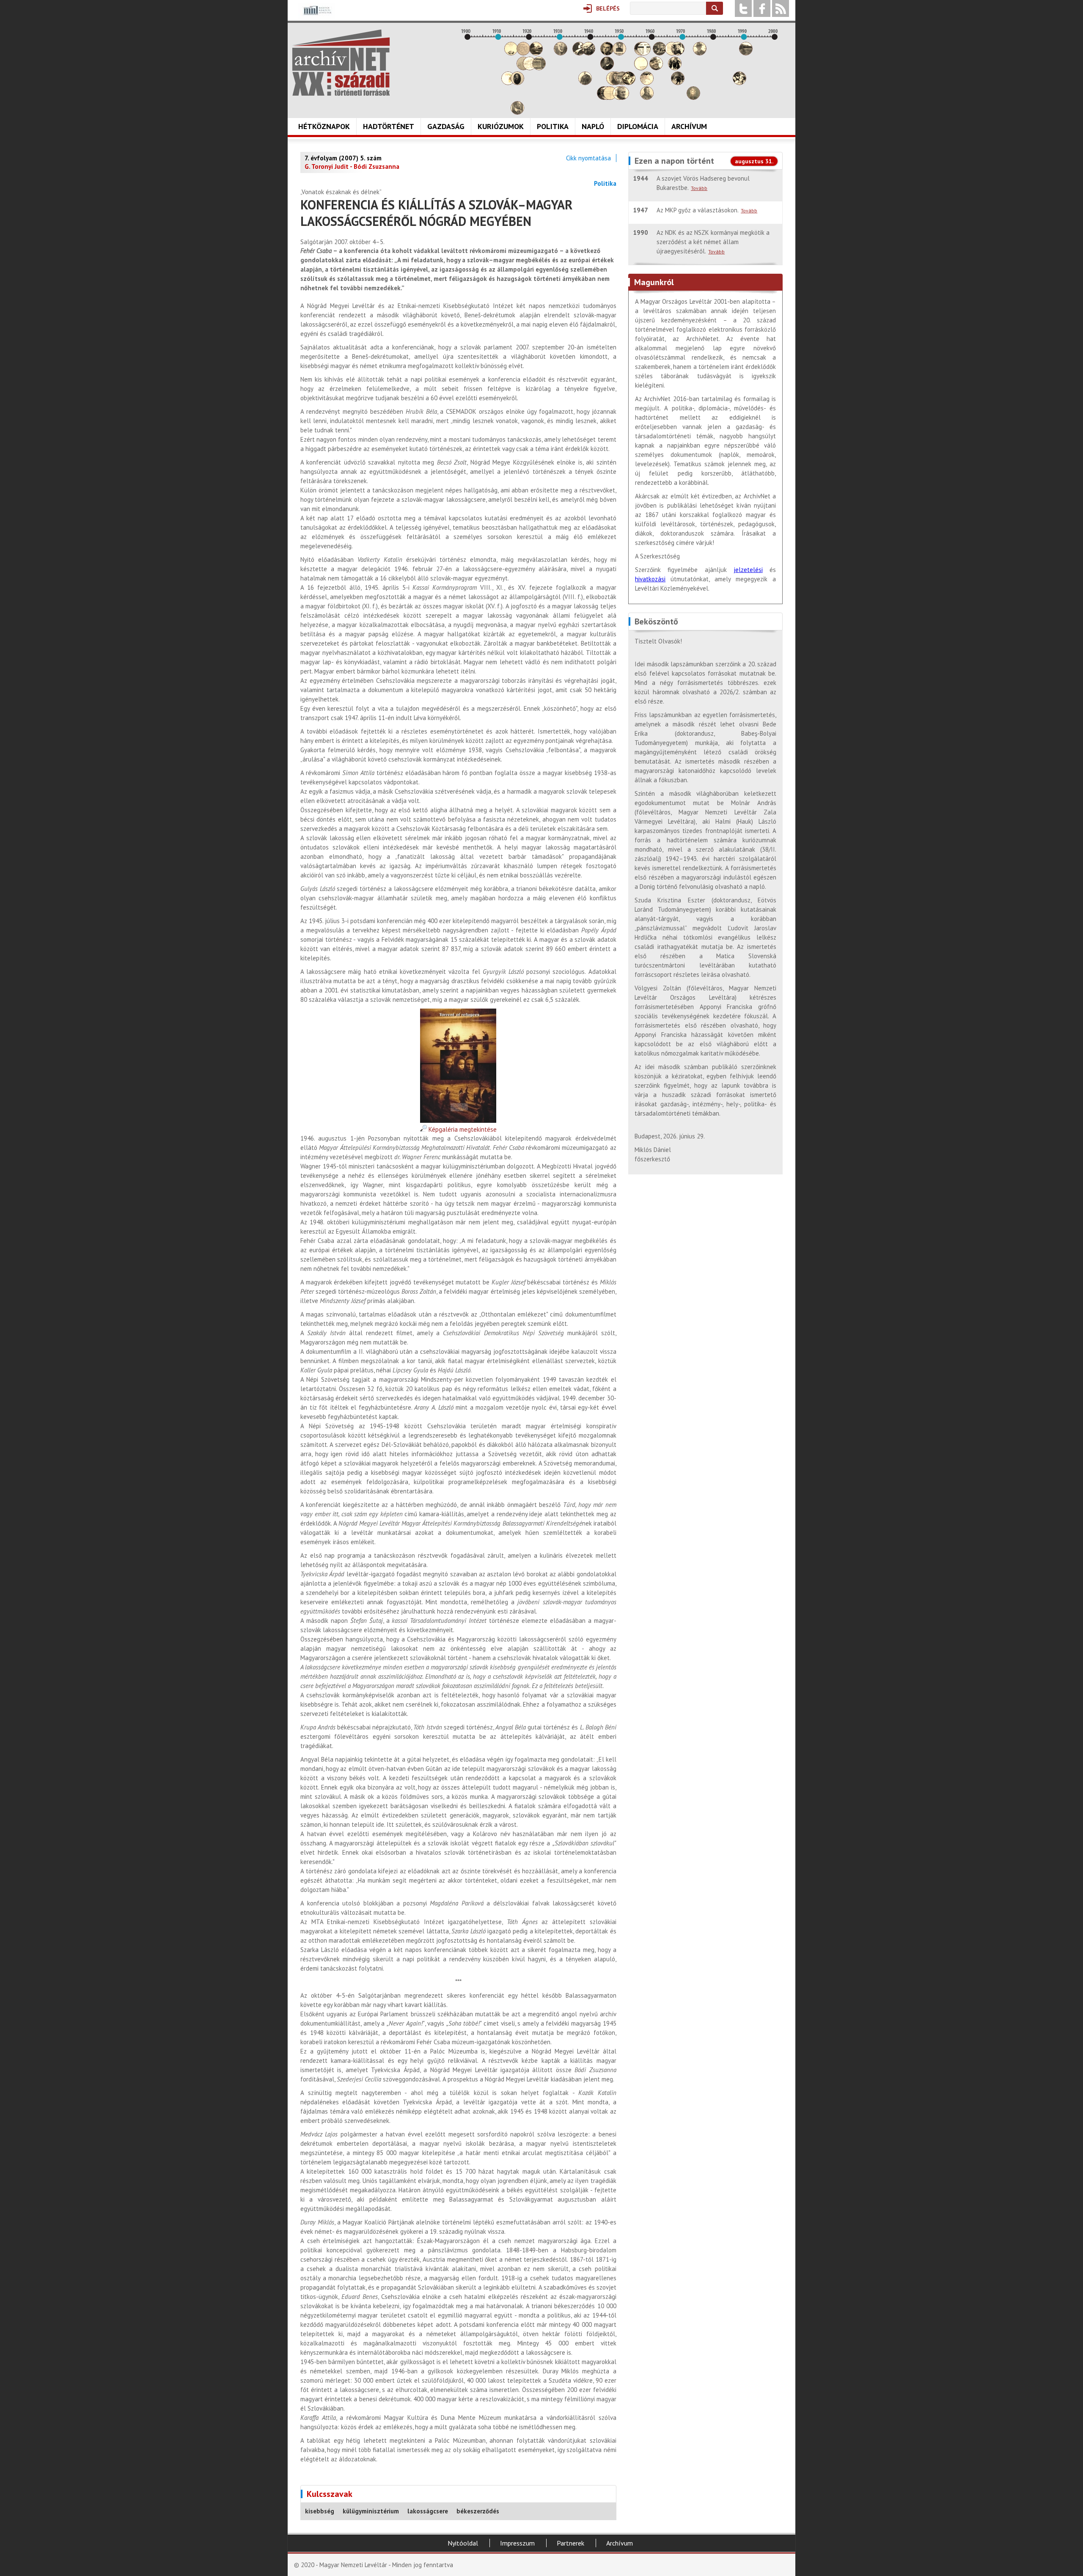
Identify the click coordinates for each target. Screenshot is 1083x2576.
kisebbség (320, 2511)
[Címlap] (341, 63)
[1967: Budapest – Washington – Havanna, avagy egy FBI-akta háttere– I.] (675, 68)
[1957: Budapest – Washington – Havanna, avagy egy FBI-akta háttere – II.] (644, 53)
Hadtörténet (389, 126)
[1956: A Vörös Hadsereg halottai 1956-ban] (641, 68)
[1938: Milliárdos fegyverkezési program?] (585, 83)
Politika (553, 126)
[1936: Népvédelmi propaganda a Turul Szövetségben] (579, 53)
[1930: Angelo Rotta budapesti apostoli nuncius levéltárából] (561, 53)
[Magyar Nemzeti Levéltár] (317, 16)
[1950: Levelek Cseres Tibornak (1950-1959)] (622, 98)
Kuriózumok (501, 126)
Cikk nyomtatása (588, 158)
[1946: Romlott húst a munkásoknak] (610, 98)
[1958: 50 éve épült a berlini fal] (647, 83)
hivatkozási (650, 579)
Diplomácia (638, 126)
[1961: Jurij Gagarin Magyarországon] (656, 68)
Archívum (689, 126)
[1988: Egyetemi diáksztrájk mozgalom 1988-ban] (739, 83)
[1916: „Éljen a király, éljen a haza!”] (517, 112)
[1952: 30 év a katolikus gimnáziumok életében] (629, 83)
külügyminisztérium (371, 2511)
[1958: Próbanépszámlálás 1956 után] (647, 98)
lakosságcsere (428, 2511)
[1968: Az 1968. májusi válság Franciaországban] (678, 83)
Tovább (699, 188)
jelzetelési (748, 570)
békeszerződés (478, 2511)
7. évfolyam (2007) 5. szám (343, 158)
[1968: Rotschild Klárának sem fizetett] (678, 53)
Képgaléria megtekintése (462, 1129)
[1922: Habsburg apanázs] (536, 53)
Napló (593, 126)
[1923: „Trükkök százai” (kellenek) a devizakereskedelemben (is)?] (539, 68)
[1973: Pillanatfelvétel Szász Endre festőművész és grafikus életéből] (693, 98)
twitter (743, 8)
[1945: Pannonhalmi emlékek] (607, 68)
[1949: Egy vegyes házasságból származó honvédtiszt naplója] (619, 53)
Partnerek (570, 2543)
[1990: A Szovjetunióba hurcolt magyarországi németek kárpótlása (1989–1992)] (746, 53)
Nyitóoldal (463, 2543)
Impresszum (517, 2543)
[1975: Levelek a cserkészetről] (700, 53)
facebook (762, 8)
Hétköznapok (324, 126)
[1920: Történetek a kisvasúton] (530, 68)
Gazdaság (446, 126)
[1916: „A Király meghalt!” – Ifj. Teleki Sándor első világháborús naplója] (517, 83)
